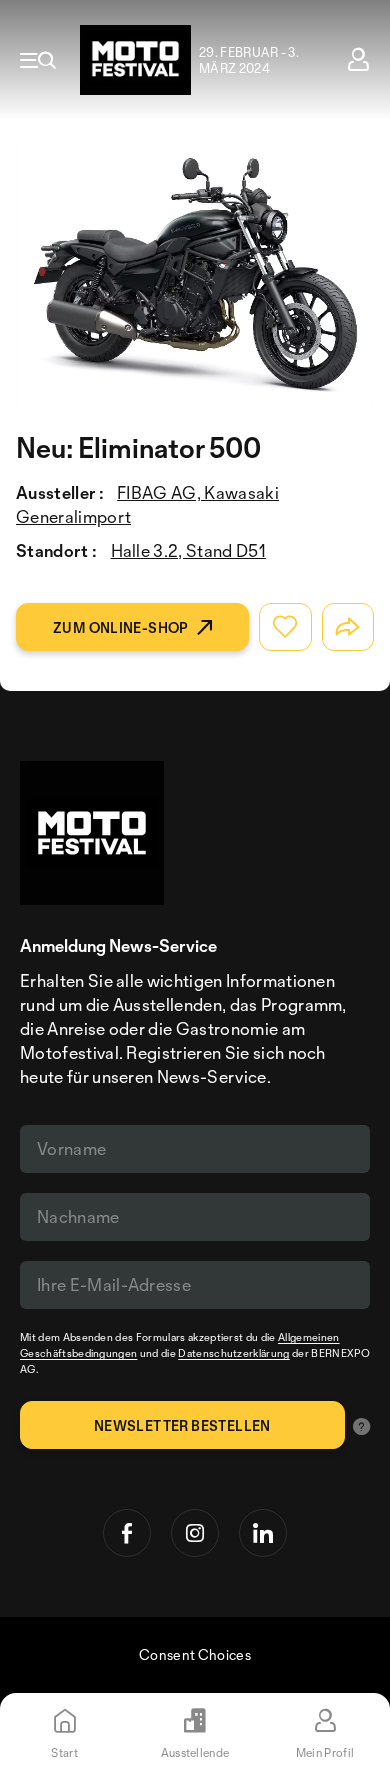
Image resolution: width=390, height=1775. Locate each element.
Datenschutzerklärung (233, 1353)
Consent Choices (195, 1654)
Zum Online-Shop (121, 627)
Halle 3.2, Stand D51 (188, 550)
